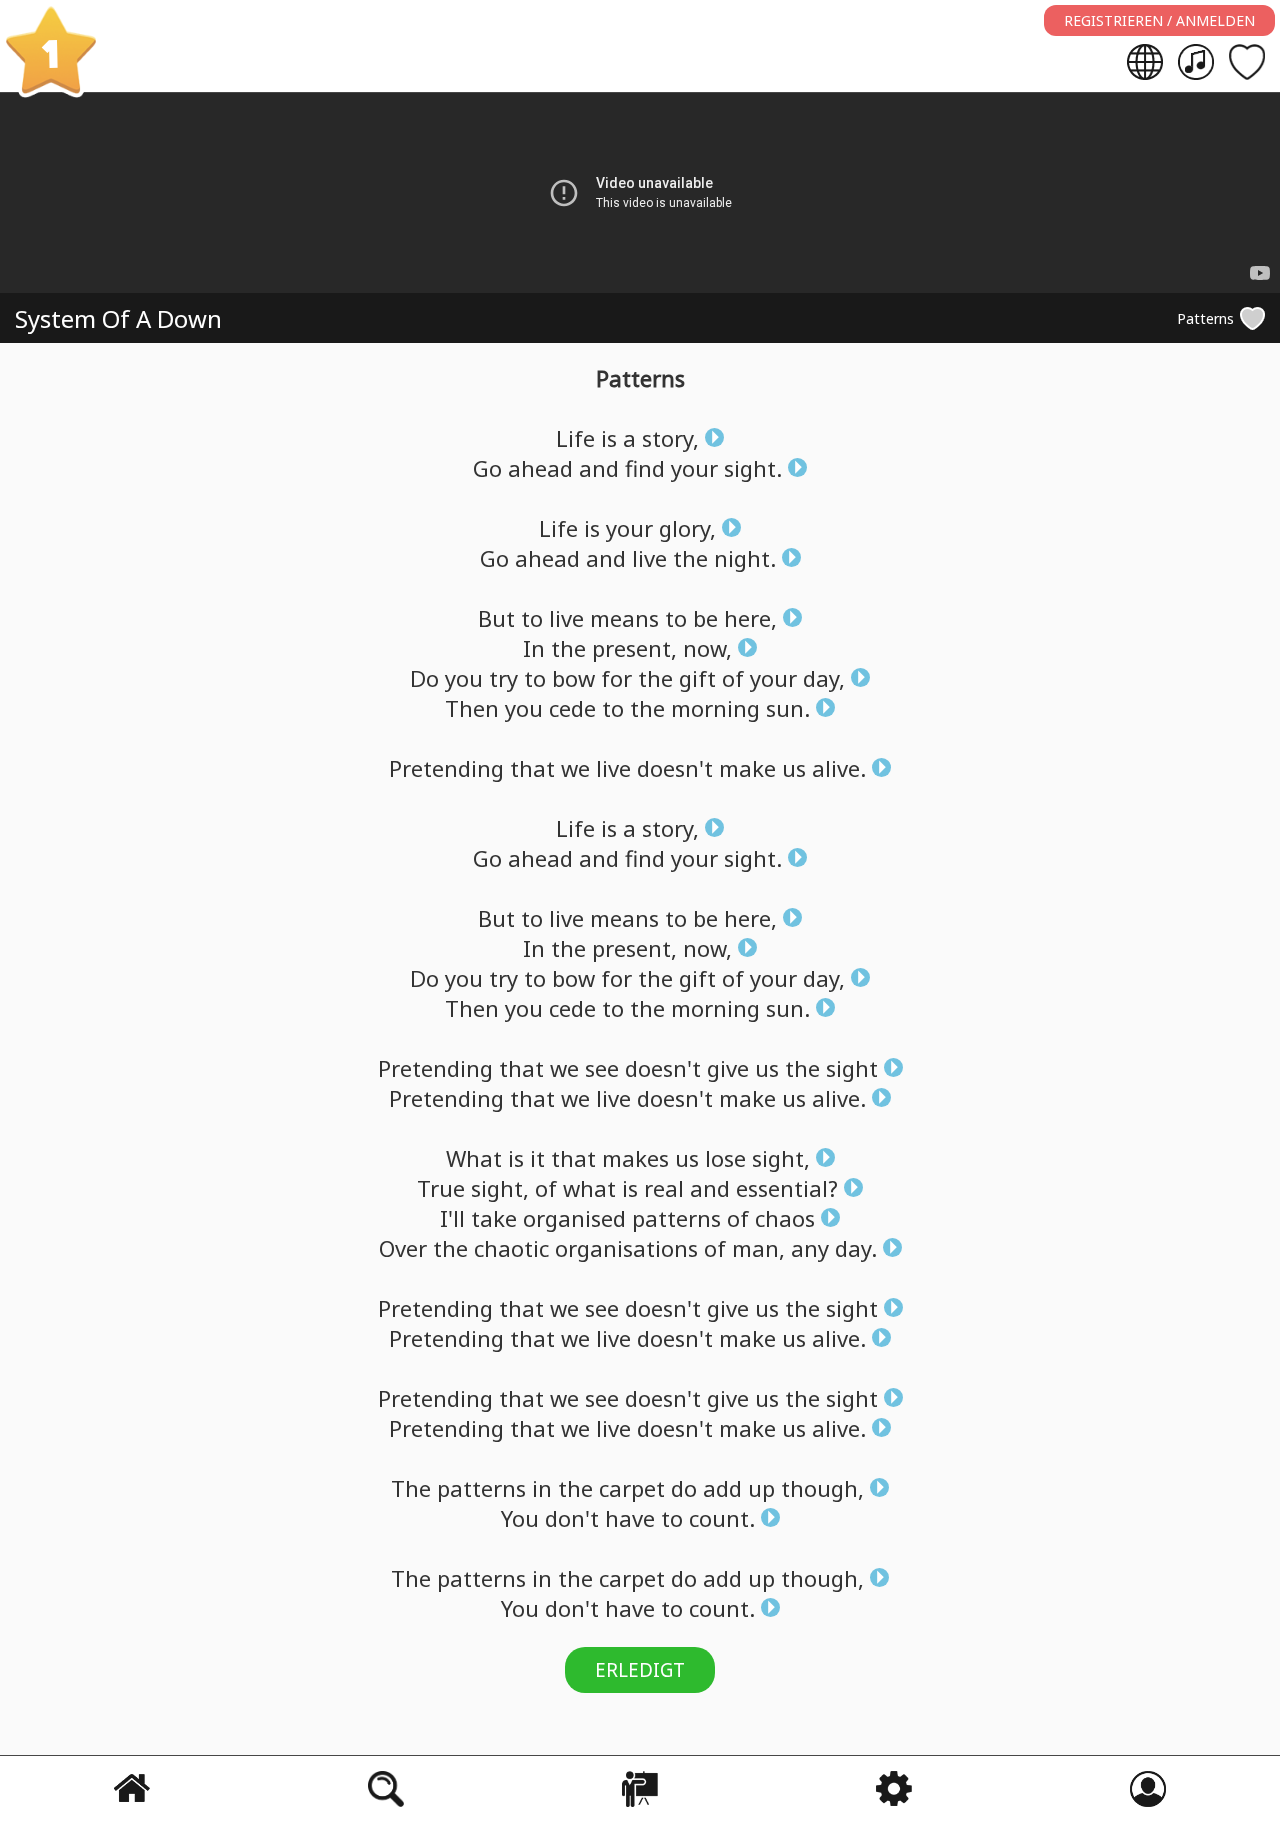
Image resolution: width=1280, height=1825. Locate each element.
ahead (540, 468)
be (705, 618)
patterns (676, 1218)
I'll (452, 1218)
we (575, 768)
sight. (753, 468)
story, (670, 438)
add (722, 1488)
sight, (781, 1158)
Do (424, 678)
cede (572, 708)
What (474, 1158)
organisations (626, 1248)
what (589, 1188)
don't (572, 1518)
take (494, 1218)
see (602, 1068)
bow (573, 678)
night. (745, 558)
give (728, 1068)
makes (635, 1158)
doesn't (675, 768)
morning (715, 708)
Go (487, 468)
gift (697, 678)
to (532, 618)
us (794, 768)
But (496, 618)
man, (758, 1248)
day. (856, 1248)
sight (852, 1068)
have (630, 1518)
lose (725, 1158)
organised (574, 1218)
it (537, 1158)
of (733, 678)
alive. (839, 768)
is (609, 438)
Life (575, 438)
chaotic (511, 1248)
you (464, 678)
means (624, 618)
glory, (687, 528)
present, (634, 648)
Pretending (446, 768)
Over (403, 1248)
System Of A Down (118, 318)
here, (750, 618)
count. (722, 1518)
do (684, 1488)
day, (824, 678)
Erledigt (640, 1670)
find (645, 468)
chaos (785, 1218)
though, (822, 1488)
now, (707, 648)
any (810, 1248)
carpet (632, 1488)
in (542, 1488)
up (761, 1488)
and (599, 468)
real (664, 1188)
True (441, 1188)
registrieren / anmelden (1159, 20)
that (532, 768)
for (616, 678)
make (747, 768)
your (694, 468)
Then (472, 708)
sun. (788, 708)
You (520, 1518)
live (649, 558)
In (534, 648)
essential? (787, 1188)
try (503, 678)
